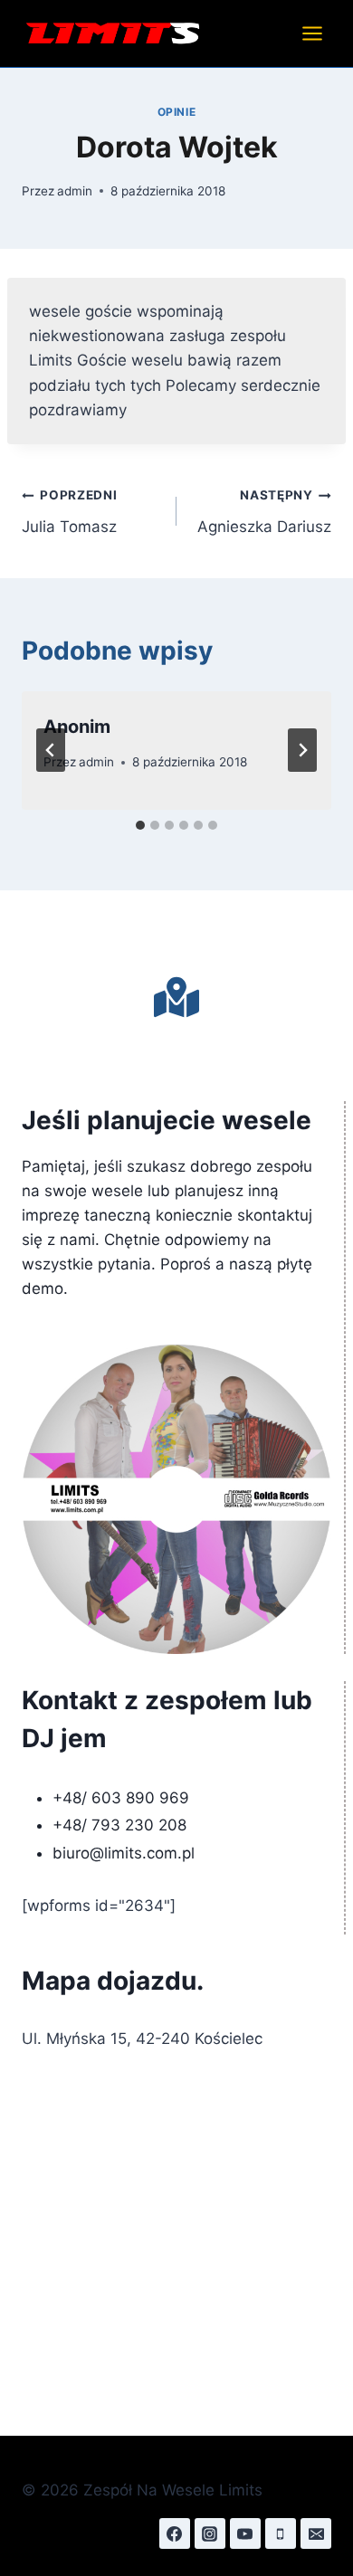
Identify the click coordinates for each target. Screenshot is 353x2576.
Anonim (77, 727)
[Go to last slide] (51, 750)
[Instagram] (210, 2533)
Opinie (177, 112)
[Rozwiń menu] (312, 33)
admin (75, 191)
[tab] (140, 825)
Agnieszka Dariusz (264, 512)
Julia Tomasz (70, 512)
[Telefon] (281, 2533)
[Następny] (302, 750)
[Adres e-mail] (316, 2533)
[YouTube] (245, 2533)
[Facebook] (175, 2533)
